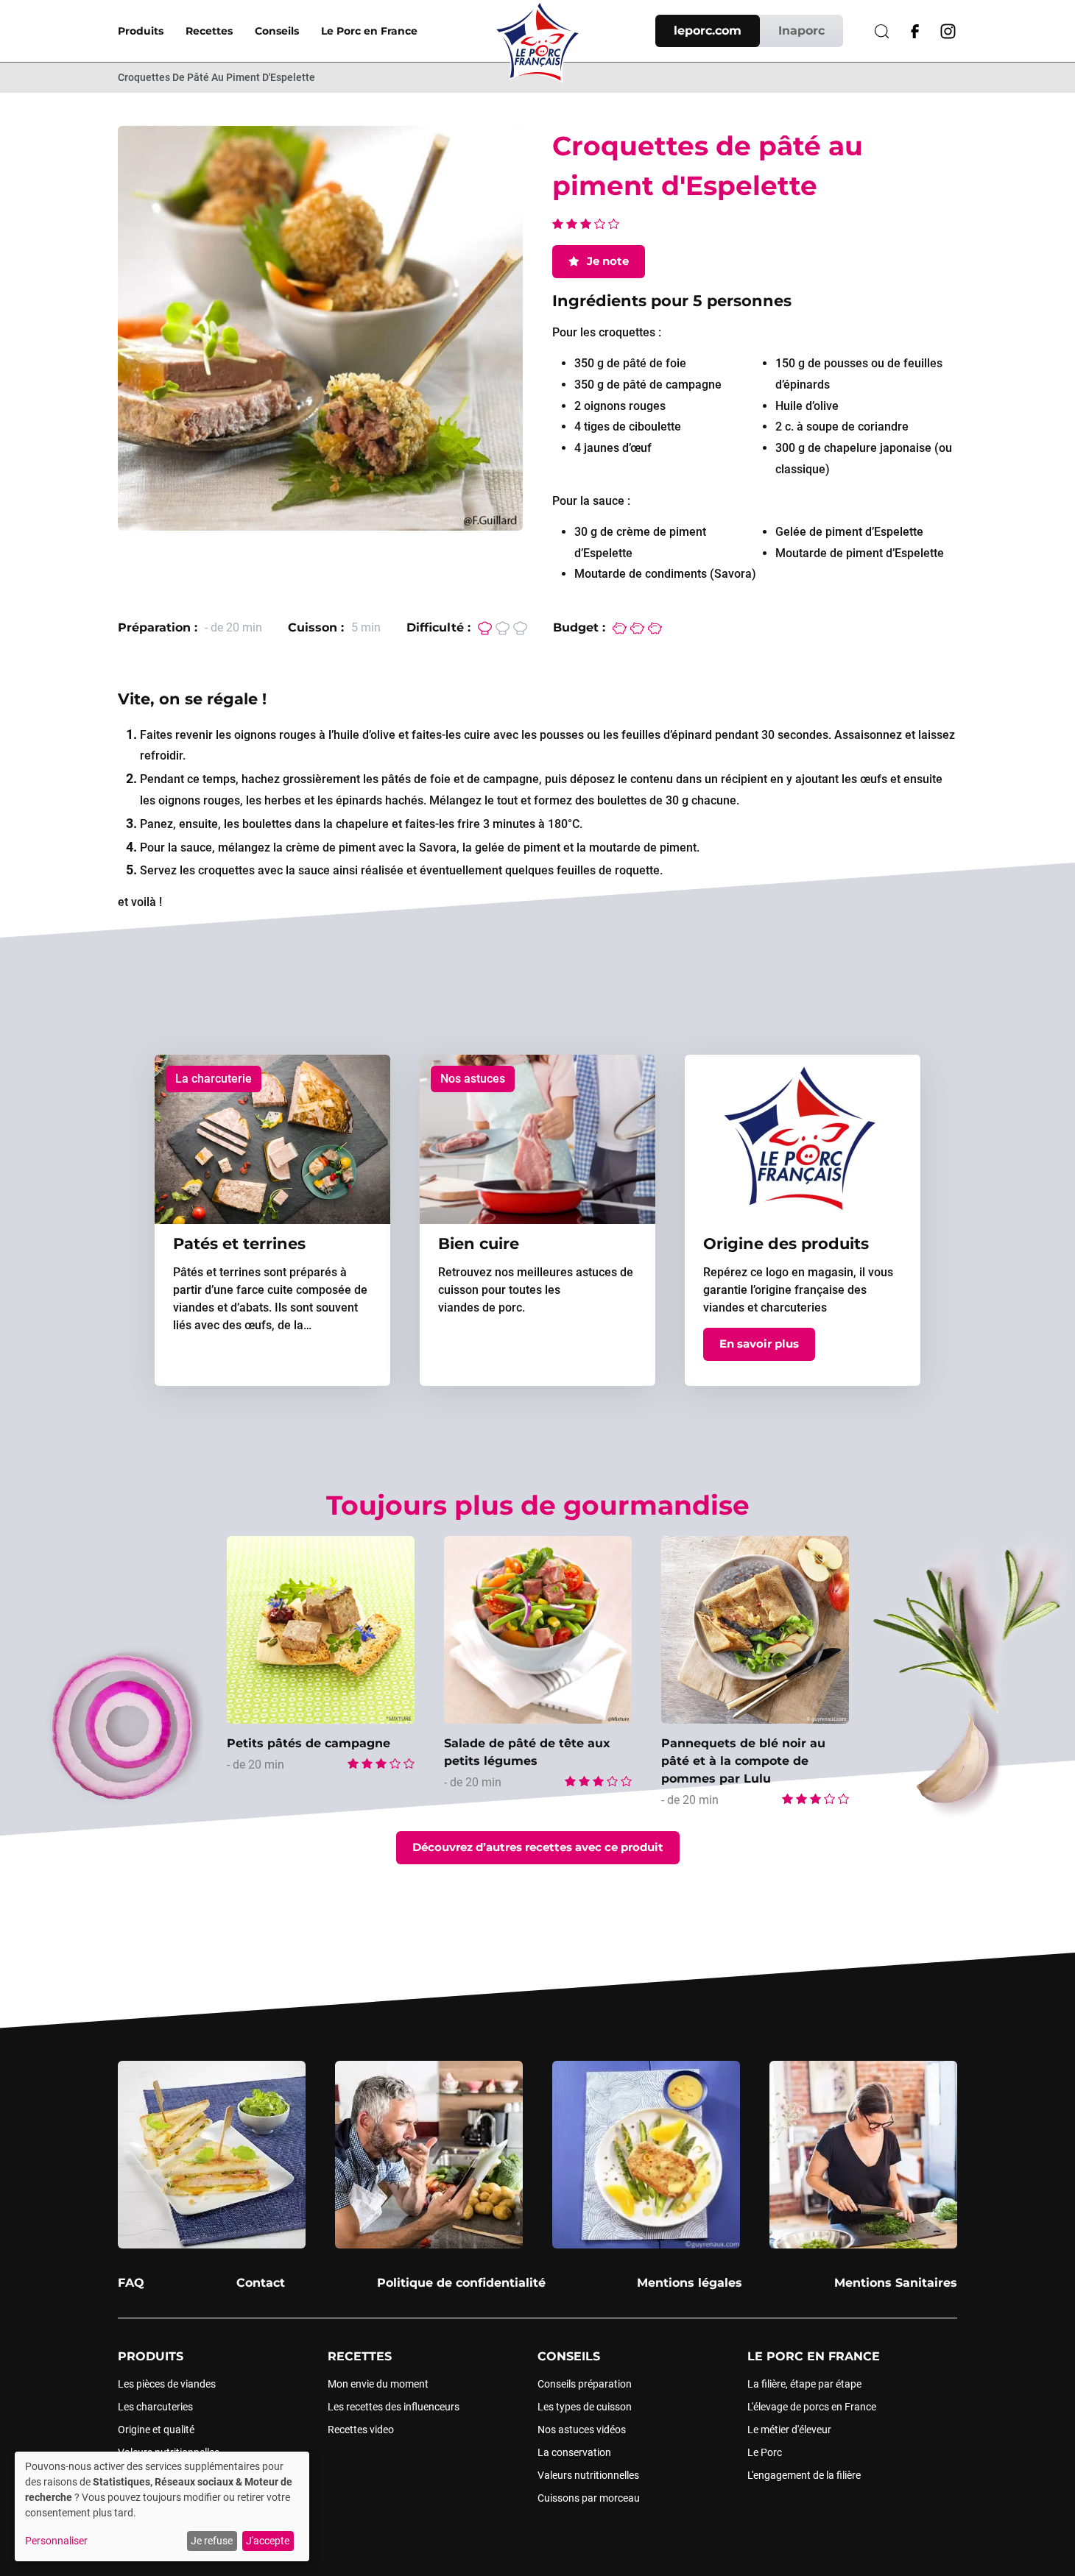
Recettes (209, 31)
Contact (261, 2283)
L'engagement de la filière (804, 2475)
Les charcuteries (155, 2407)
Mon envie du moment (378, 2384)
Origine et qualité (156, 2430)
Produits (141, 31)
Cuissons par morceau (589, 2498)
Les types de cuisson (585, 2407)
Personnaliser (56, 2541)
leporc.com (708, 31)
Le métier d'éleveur (789, 2430)
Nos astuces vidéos (582, 2430)
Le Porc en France (369, 31)
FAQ (131, 2283)
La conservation (574, 2452)
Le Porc (765, 2452)
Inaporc (801, 31)
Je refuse (212, 2541)
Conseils (277, 31)
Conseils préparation (585, 2384)
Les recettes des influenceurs (394, 2407)
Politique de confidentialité (461, 2283)
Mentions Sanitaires (896, 2283)
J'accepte (268, 2541)
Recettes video (361, 2430)
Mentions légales (690, 2283)
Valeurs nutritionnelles (588, 2475)
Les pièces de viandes (167, 2384)
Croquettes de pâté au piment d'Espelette (216, 77)
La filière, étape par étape (804, 2384)
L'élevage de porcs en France (812, 2407)
